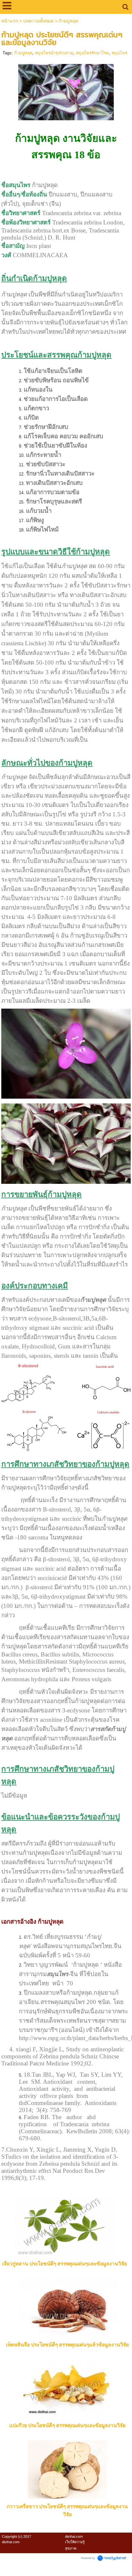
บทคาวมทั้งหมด (38, 21)
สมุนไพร (119, 53)
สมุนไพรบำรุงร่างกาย (54, 53)
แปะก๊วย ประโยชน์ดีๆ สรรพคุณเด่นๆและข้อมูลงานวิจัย (67, 2425)
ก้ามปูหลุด (23, 53)
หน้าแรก (10, 21)
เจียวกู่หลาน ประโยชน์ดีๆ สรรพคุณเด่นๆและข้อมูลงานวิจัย (65, 2264)
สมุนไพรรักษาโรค (92, 53)
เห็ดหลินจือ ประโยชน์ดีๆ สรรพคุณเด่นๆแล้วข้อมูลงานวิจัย (67, 2345)
